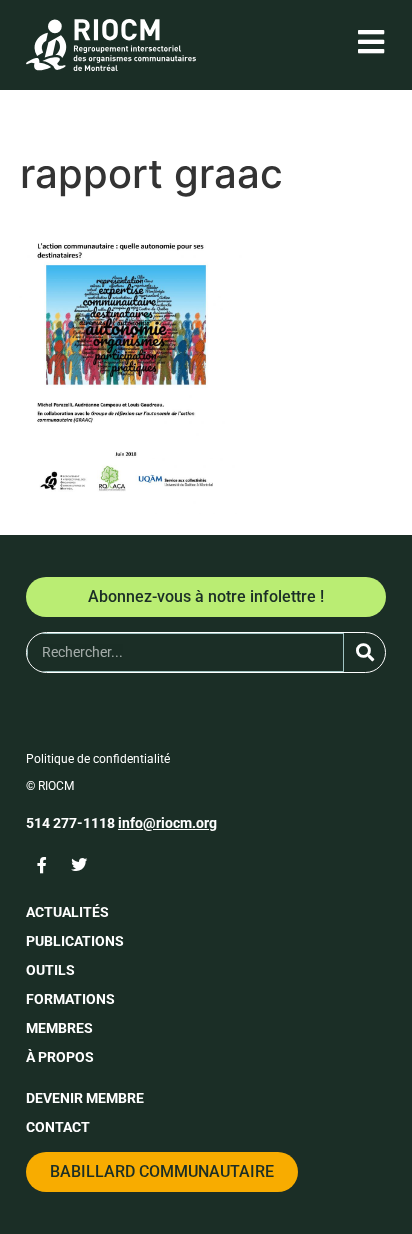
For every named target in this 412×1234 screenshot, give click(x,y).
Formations (70, 999)
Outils (50, 970)
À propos (60, 1057)
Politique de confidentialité (98, 759)
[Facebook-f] (42, 865)
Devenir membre (85, 1098)
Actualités (67, 912)
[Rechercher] (364, 652)
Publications (75, 941)
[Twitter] (79, 865)
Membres (59, 1028)
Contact (58, 1127)
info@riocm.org (167, 823)
